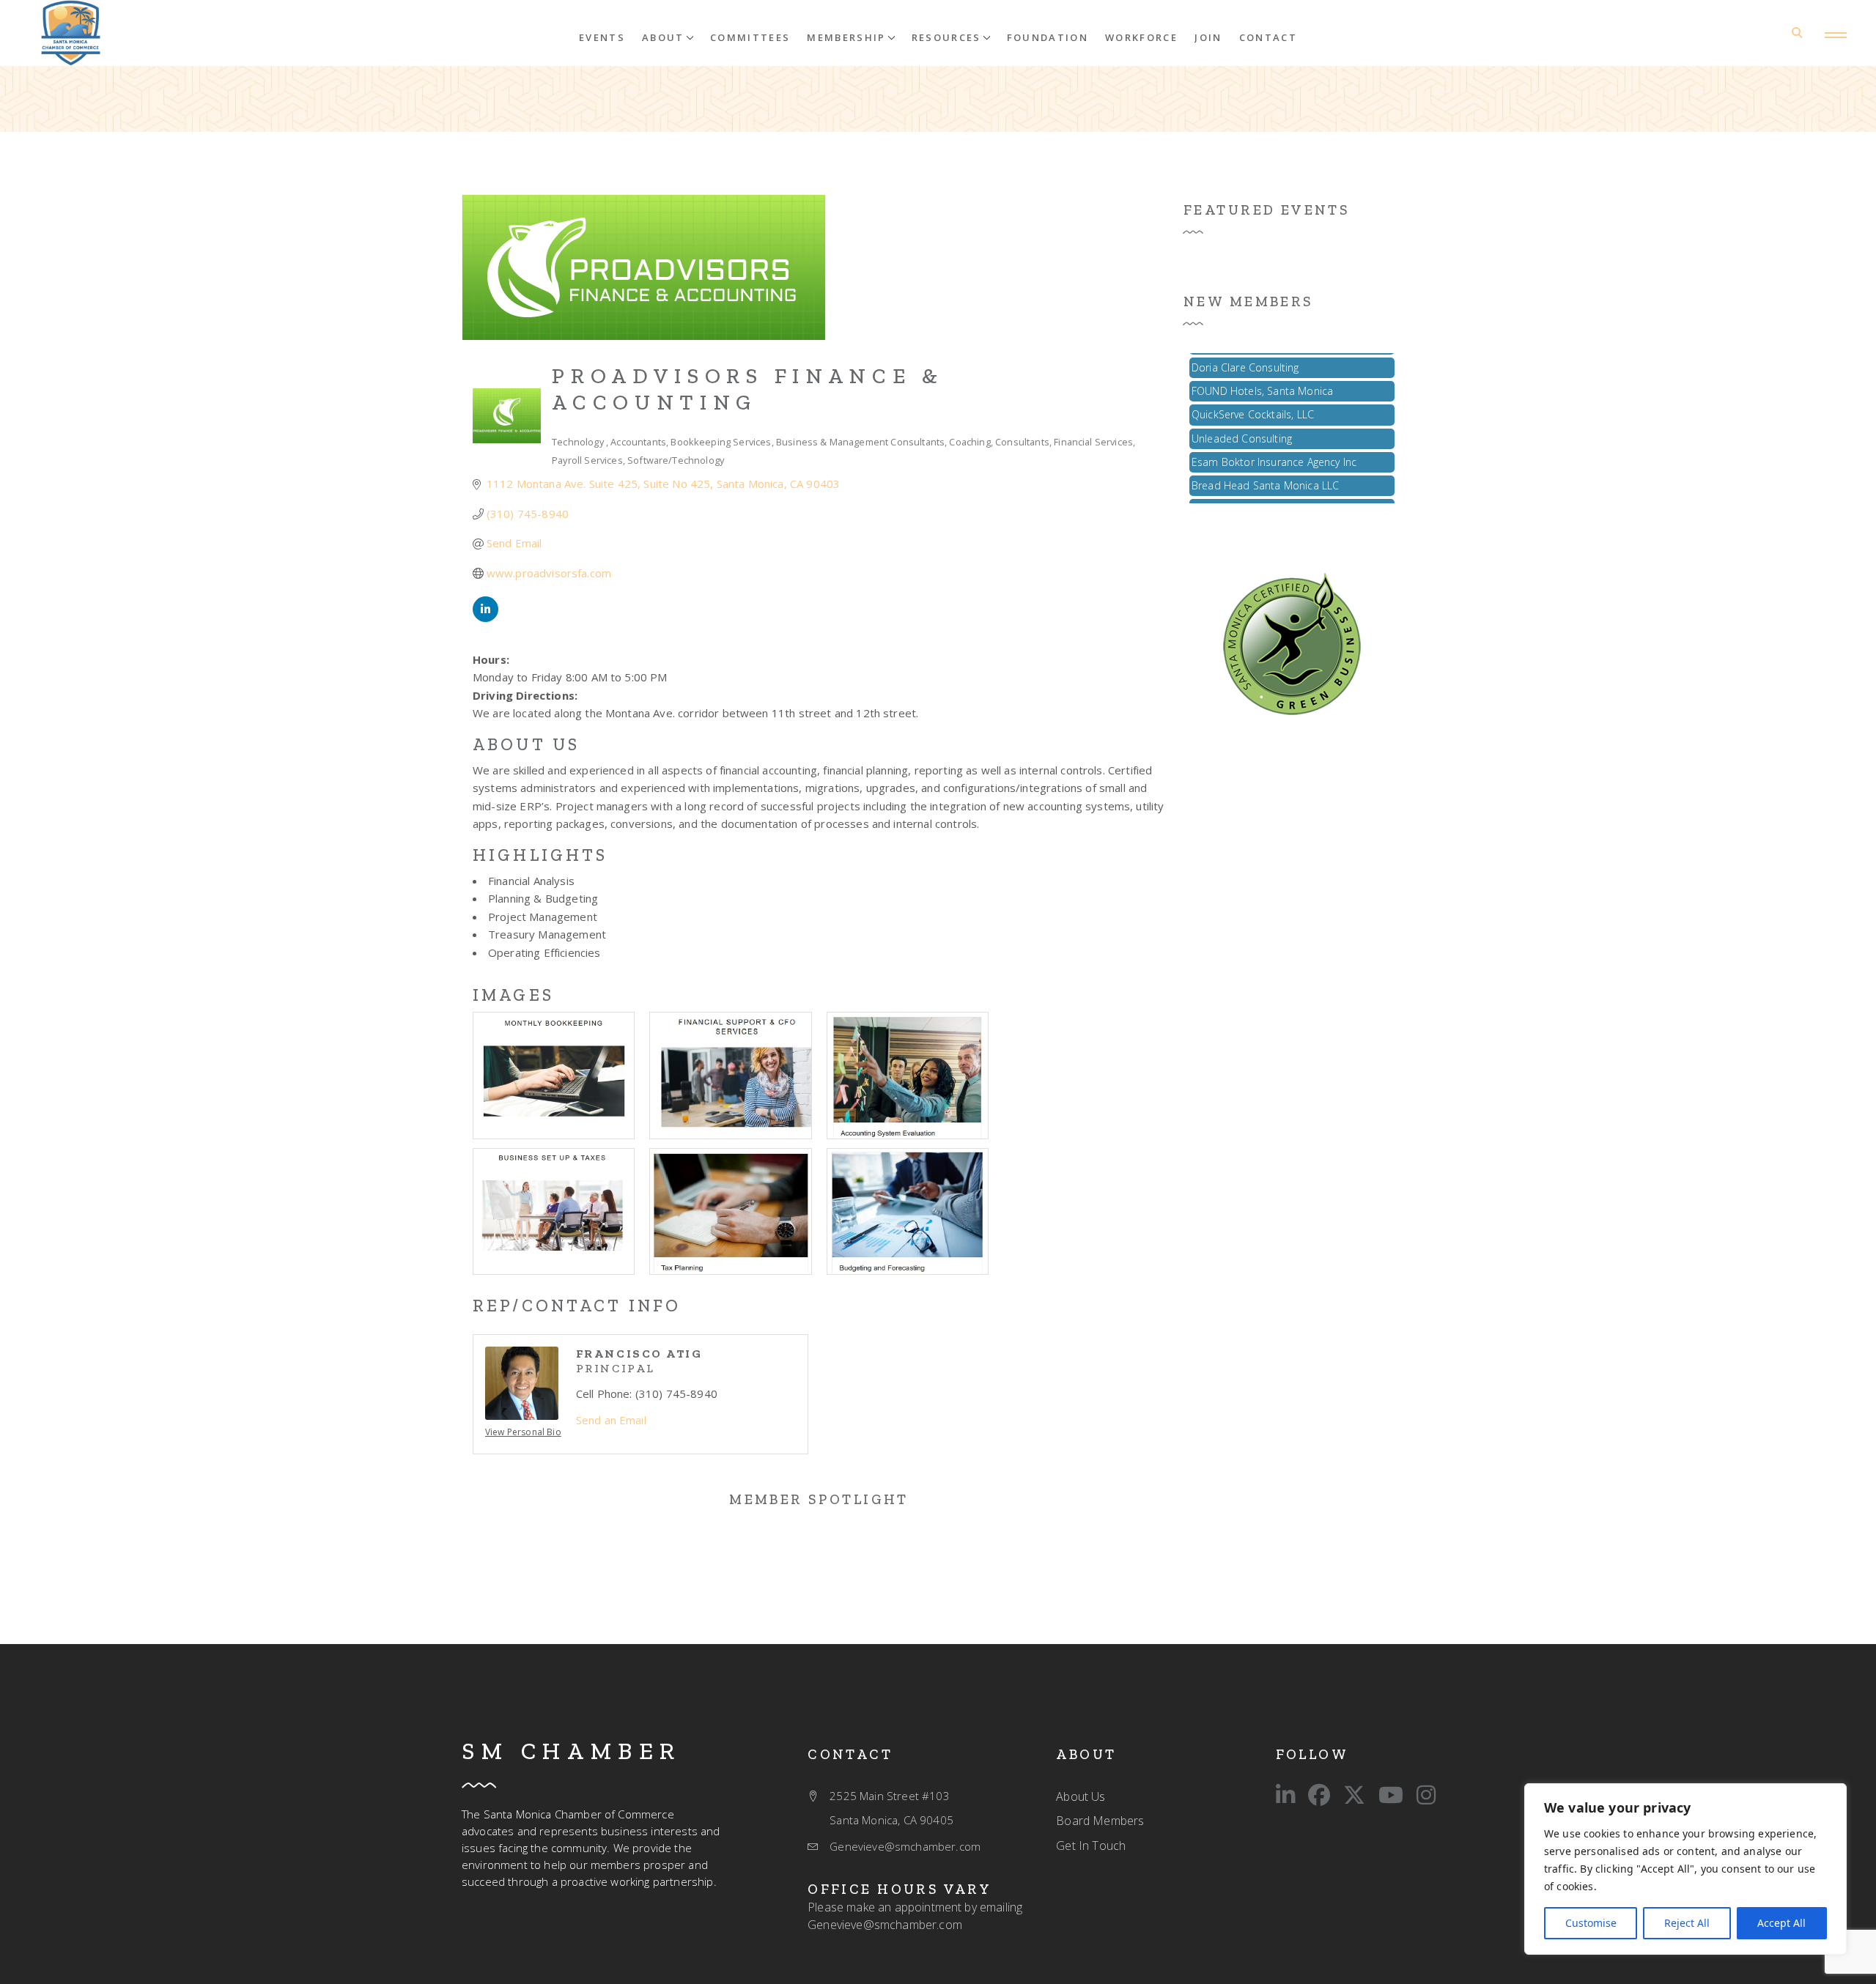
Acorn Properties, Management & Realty (1288, 491)
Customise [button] (1591, 1923)
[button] (668, 37)
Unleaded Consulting (1242, 421)
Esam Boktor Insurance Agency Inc (1274, 444)
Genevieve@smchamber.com (885, 1925)
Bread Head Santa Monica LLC (1265, 468)
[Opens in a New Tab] (485, 618)
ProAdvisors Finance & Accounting (748, 389)
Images (513, 995)
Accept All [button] (1781, 1923)
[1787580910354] (71, 33)
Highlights (540, 855)
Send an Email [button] (611, 1420)
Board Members (1100, 1821)
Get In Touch (1091, 1846)
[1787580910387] (1292, 643)
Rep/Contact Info (577, 1306)
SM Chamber (572, 1751)
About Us (526, 744)
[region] (1685, 1869)
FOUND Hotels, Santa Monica (1262, 373)
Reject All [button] (1687, 1923)
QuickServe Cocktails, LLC (1253, 397)
